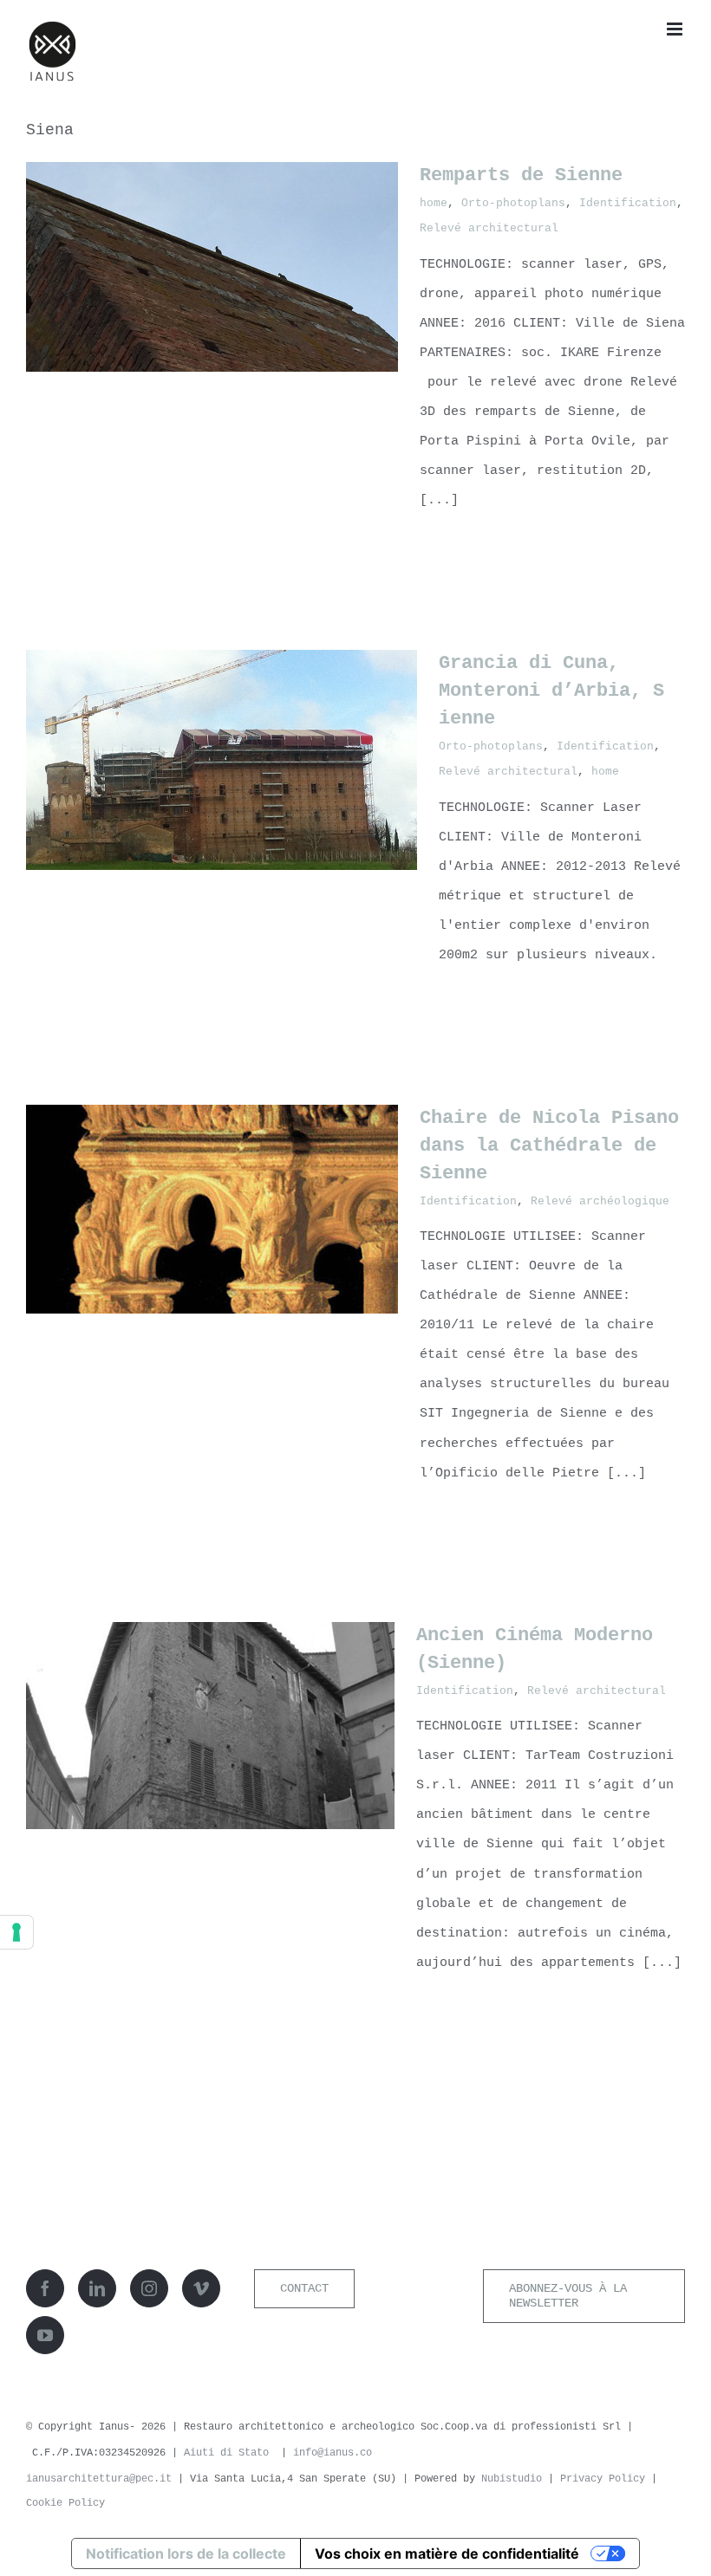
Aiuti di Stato (226, 2453)
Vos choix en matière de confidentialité (447, 2553)
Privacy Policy (603, 2479)
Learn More (468, 548)
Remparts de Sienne (521, 175)
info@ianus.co (333, 2453)
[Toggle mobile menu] (676, 29)
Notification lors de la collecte (186, 2553)
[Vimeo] (201, 2288)
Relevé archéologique (600, 1201)
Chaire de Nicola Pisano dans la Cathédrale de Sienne (549, 1146)
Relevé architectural (489, 228)
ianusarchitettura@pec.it (102, 2479)
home (434, 203)
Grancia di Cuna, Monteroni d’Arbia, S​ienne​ (551, 691)
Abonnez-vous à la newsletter (568, 2296)
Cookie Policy (65, 2503)
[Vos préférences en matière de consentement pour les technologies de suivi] (16, 1932)
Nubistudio (512, 2479)
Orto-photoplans (513, 203)
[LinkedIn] (97, 2288)
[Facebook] (45, 2288)
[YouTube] (45, 2335)
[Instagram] (149, 2288)
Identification (628, 203)
